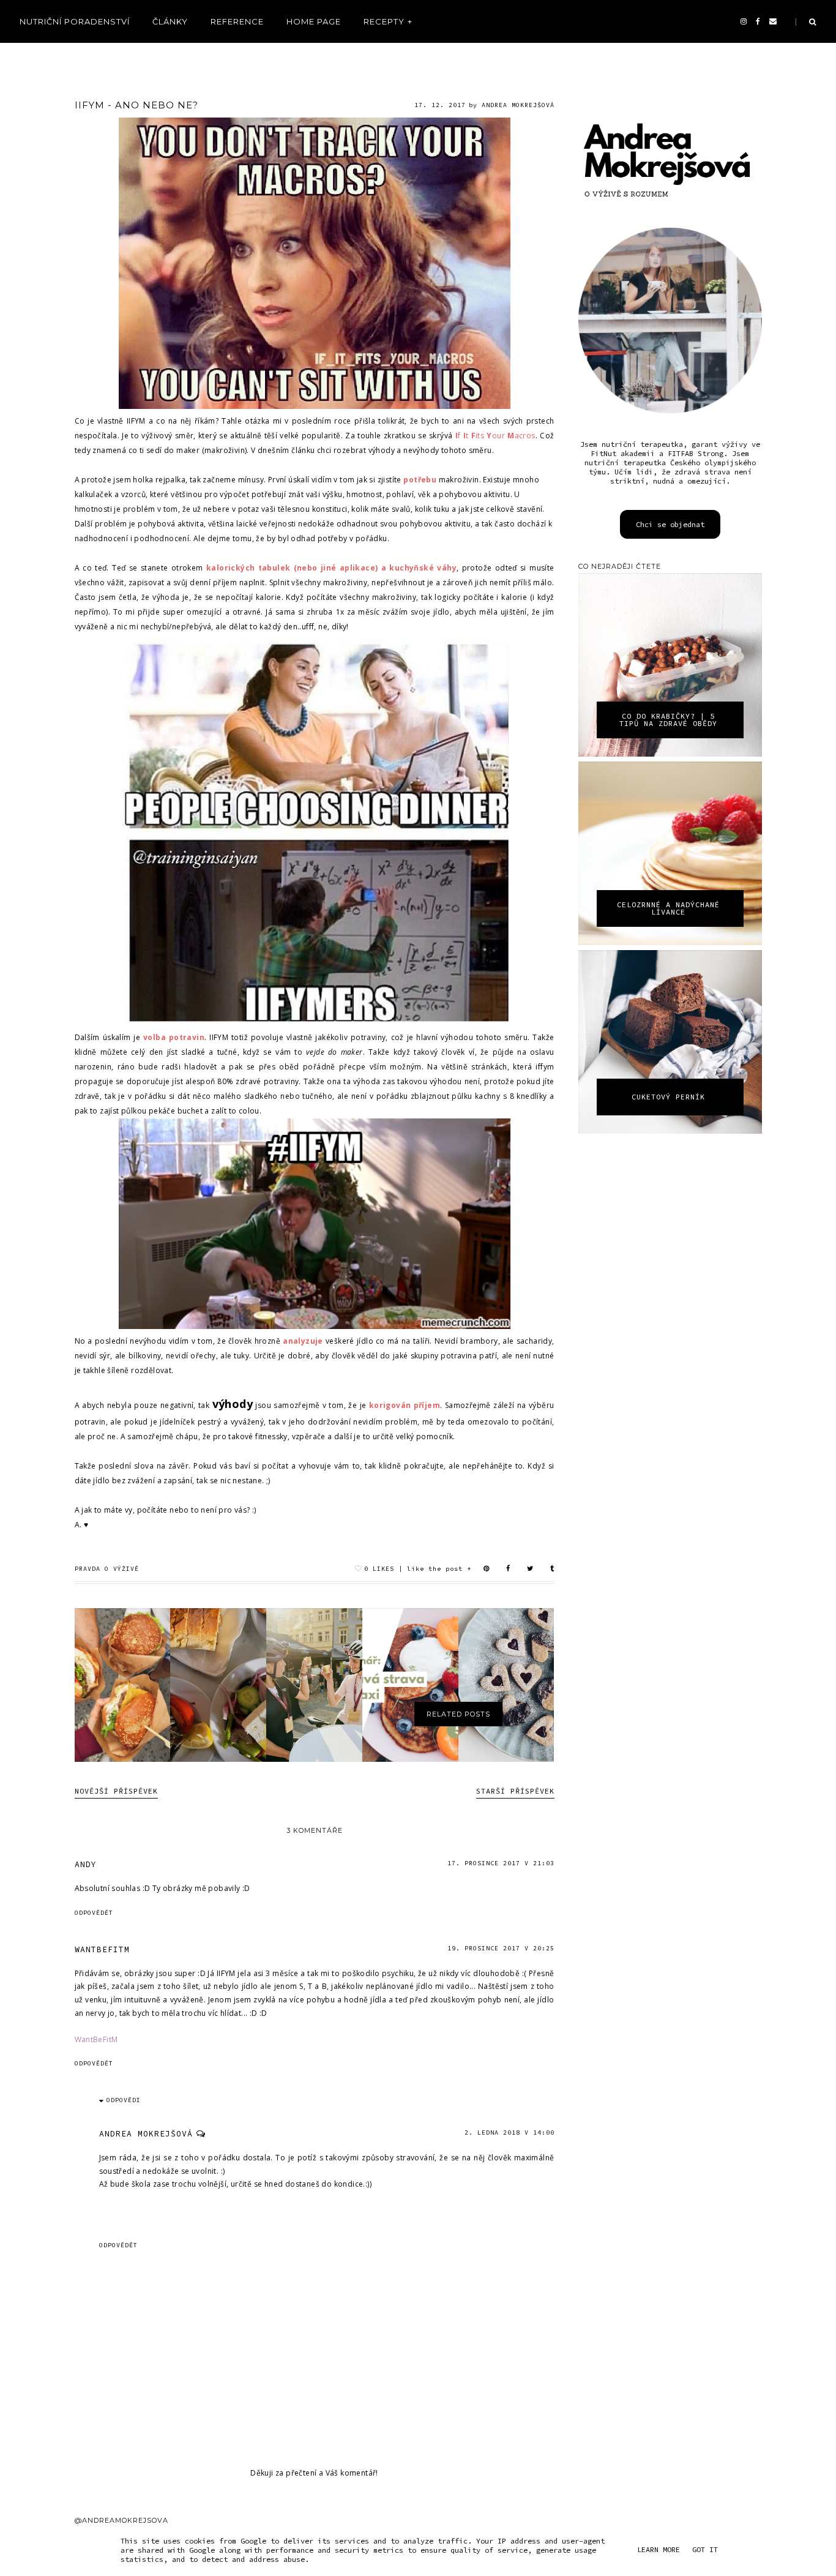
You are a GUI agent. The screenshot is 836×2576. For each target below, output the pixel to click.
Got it (705, 2549)
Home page (314, 21)
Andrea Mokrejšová (146, 2134)
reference (237, 21)
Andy (86, 1864)
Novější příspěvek (116, 1791)
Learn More (659, 2549)
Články (170, 21)
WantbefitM (102, 1949)
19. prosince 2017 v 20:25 (501, 1948)
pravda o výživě (107, 1569)
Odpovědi (124, 2100)
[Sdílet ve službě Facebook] (508, 1569)
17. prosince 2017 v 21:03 (501, 1863)
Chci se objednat (670, 524)
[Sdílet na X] (530, 1569)
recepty (384, 21)
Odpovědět (94, 1913)
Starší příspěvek (515, 1791)
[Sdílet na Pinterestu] (487, 1569)
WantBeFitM (96, 2039)
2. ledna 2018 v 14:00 (509, 2132)
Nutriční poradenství (75, 21)
